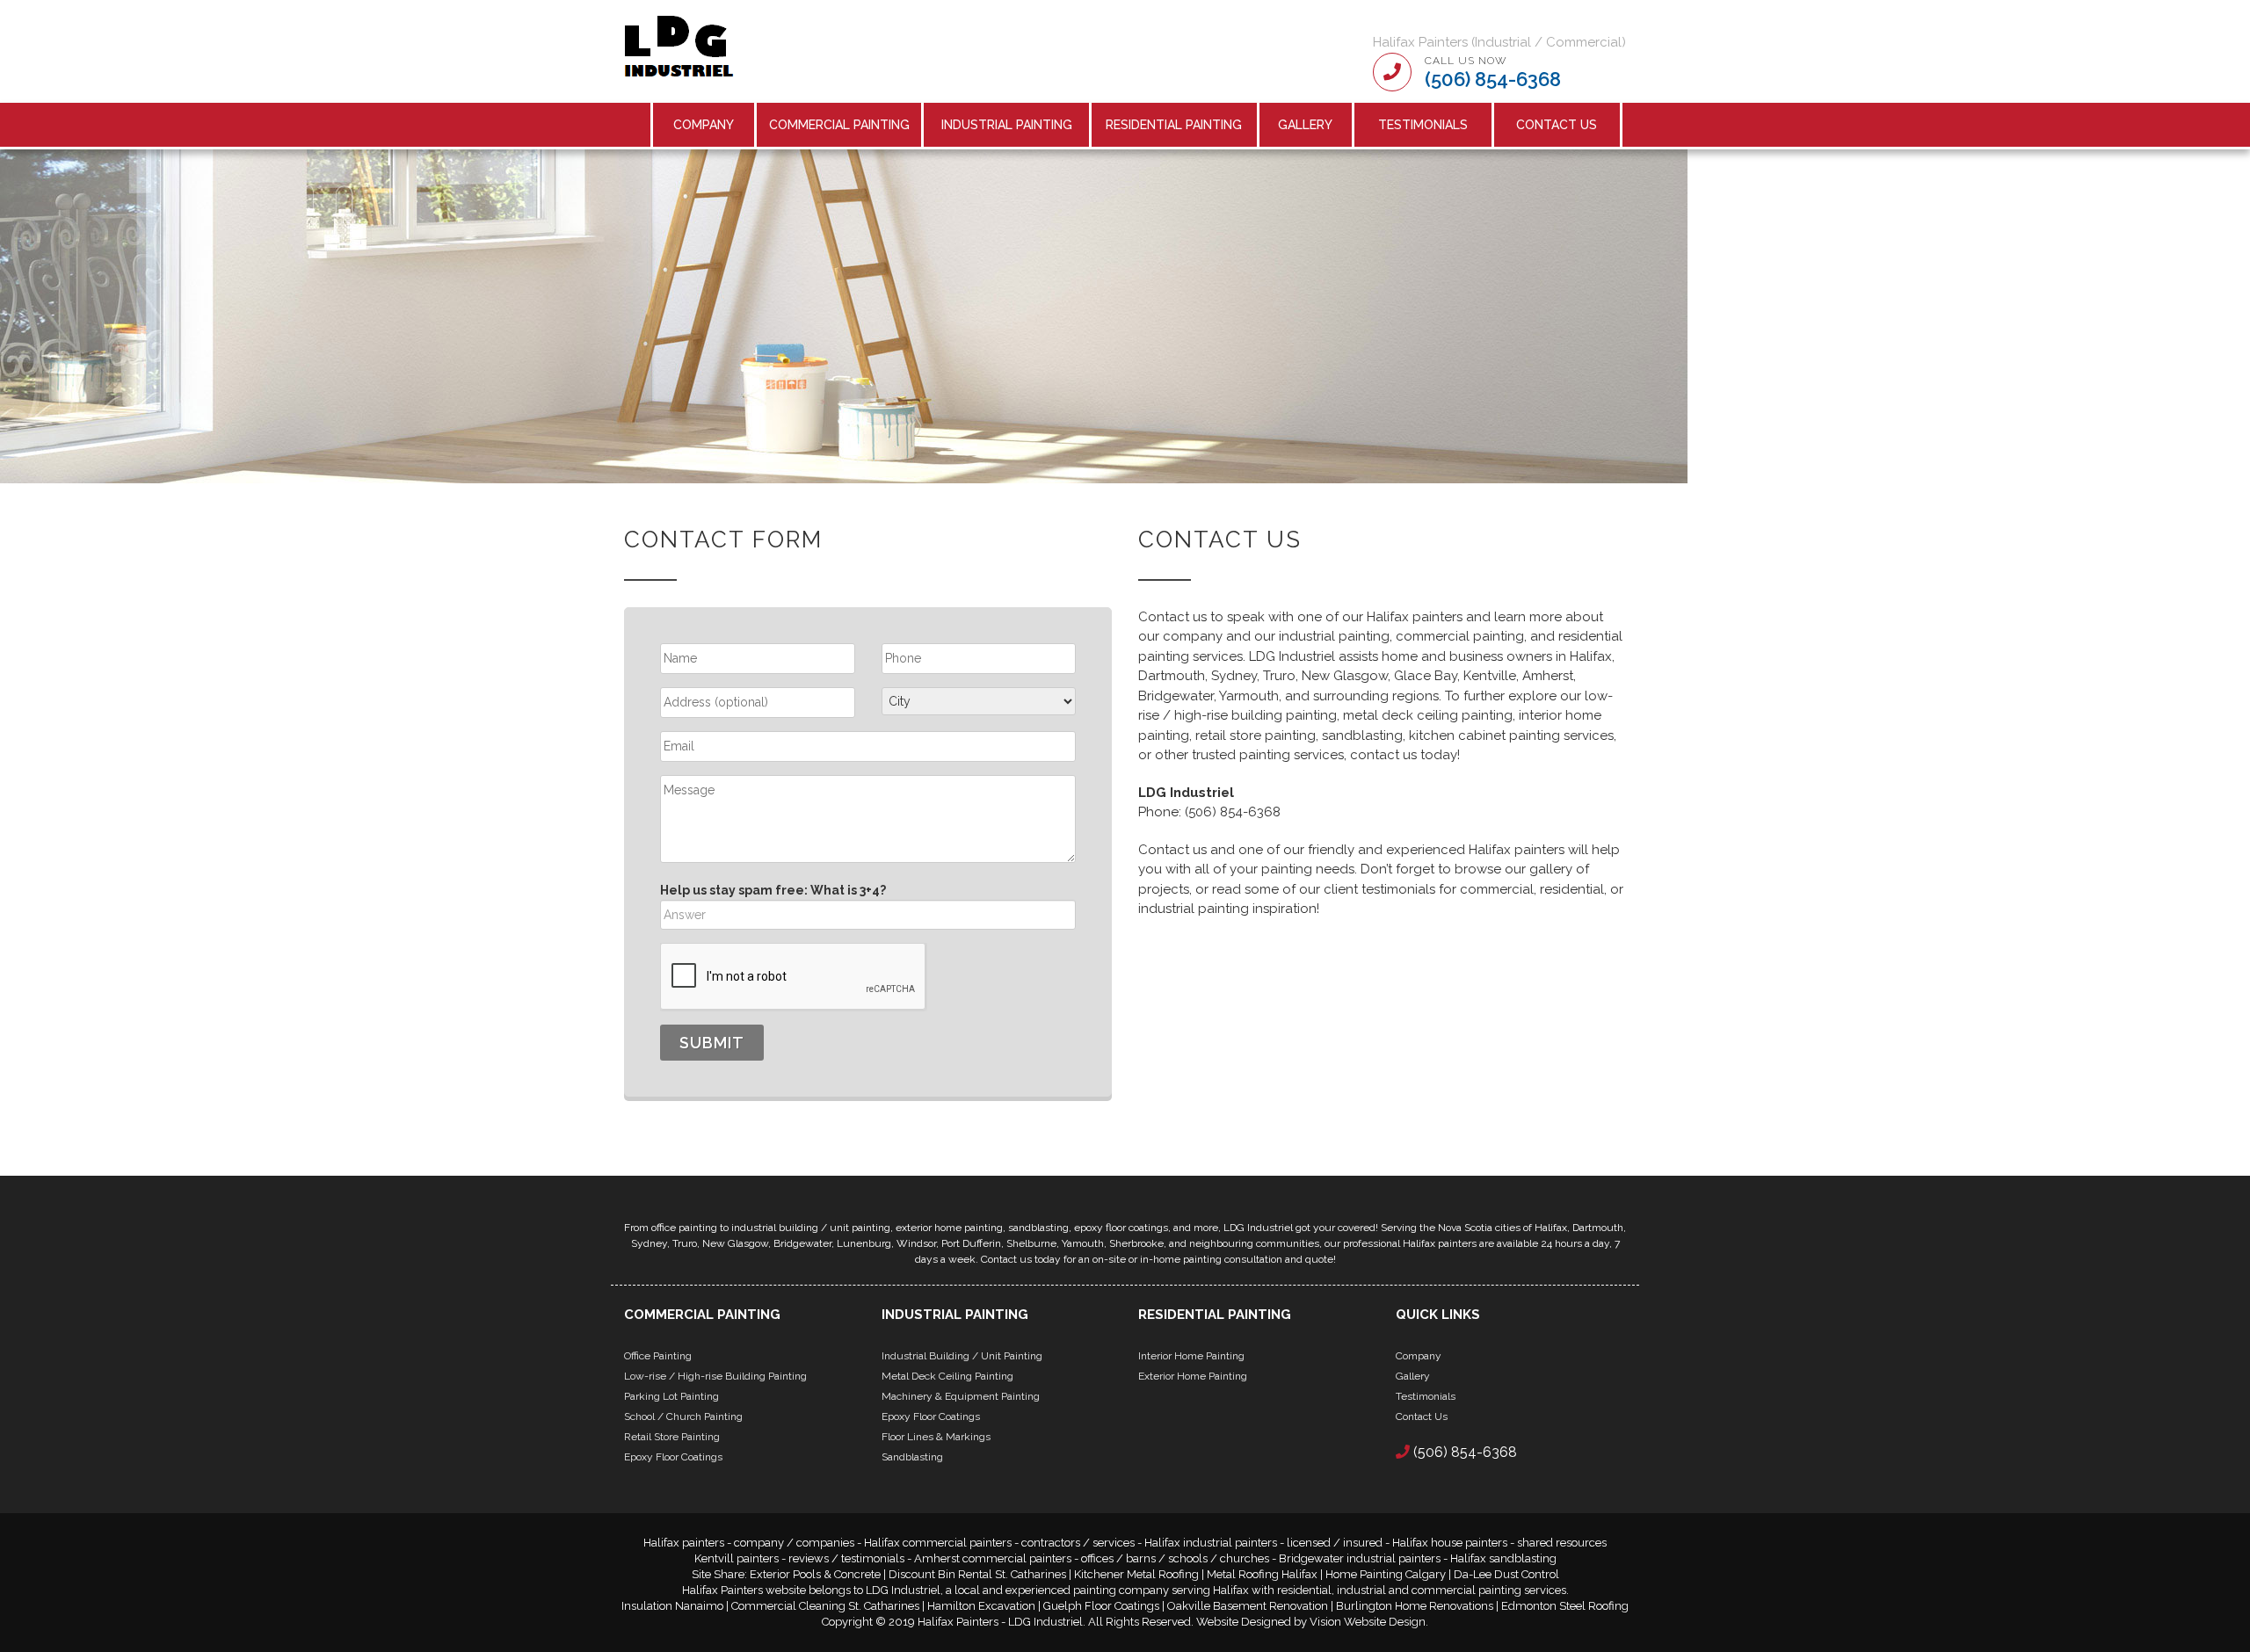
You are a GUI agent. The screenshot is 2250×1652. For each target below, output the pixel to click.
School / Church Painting (683, 1417)
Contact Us (1557, 125)
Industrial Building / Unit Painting (962, 1356)
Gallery (1305, 125)
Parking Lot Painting (671, 1396)
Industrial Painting (1007, 125)
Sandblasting (912, 1457)
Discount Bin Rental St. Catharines (977, 1574)
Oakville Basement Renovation (1248, 1606)
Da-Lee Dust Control (1506, 1574)
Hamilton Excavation (981, 1606)
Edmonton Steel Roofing (1565, 1606)
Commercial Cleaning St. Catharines (825, 1606)
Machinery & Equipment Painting (961, 1396)
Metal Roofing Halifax (1262, 1574)
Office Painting (658, 1356)
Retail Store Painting (672, 1437)
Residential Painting (1174, 125)
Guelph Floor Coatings (1101, 1606)
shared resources (1562, 1543)
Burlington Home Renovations (1415, 1606)
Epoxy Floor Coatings (673, 1457)
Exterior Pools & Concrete (815, 1574)
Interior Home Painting (1191, 1356)
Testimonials (1423, 125)
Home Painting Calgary (1386, 1574)
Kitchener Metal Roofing (1136, 1574)
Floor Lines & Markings (936, 1437)
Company (704, 125)
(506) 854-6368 (1493, 79)
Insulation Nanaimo (672, 1606)
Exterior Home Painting (1193, 1376)
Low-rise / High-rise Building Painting (715, 1376)
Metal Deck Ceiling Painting (947, 1376)
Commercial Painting (839, 125)
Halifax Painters (958, 1622)
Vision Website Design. (1369, 1622)
